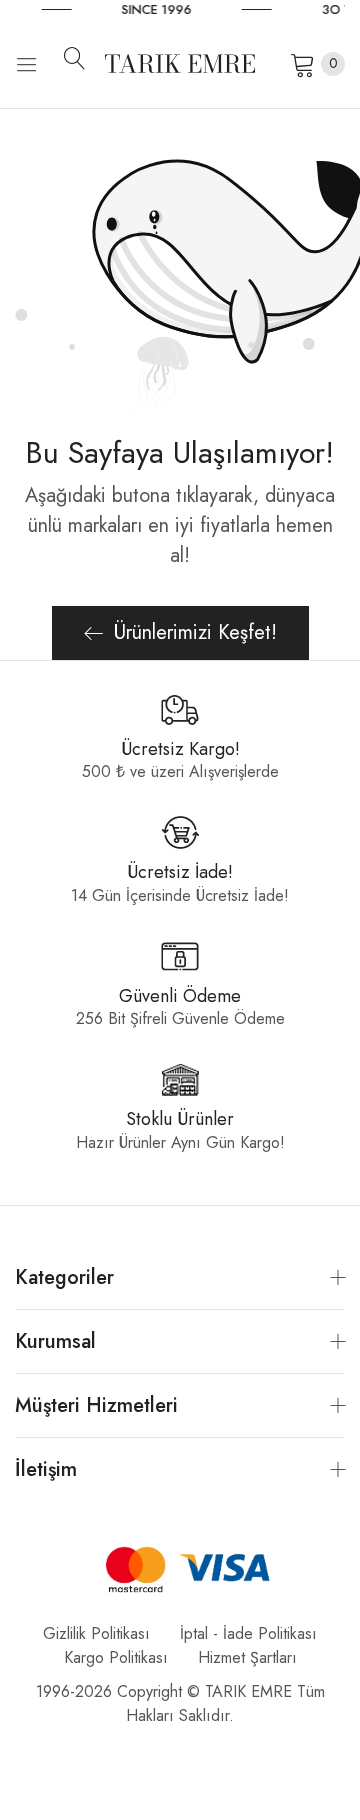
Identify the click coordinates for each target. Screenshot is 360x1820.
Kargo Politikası (116, 1657)
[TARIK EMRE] (180, 63)
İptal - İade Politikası (248, 1633)
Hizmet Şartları (247, 1657)
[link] (207, 10)
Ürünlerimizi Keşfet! (195, 632)
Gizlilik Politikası (96, 1633)
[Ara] (82, 58)
